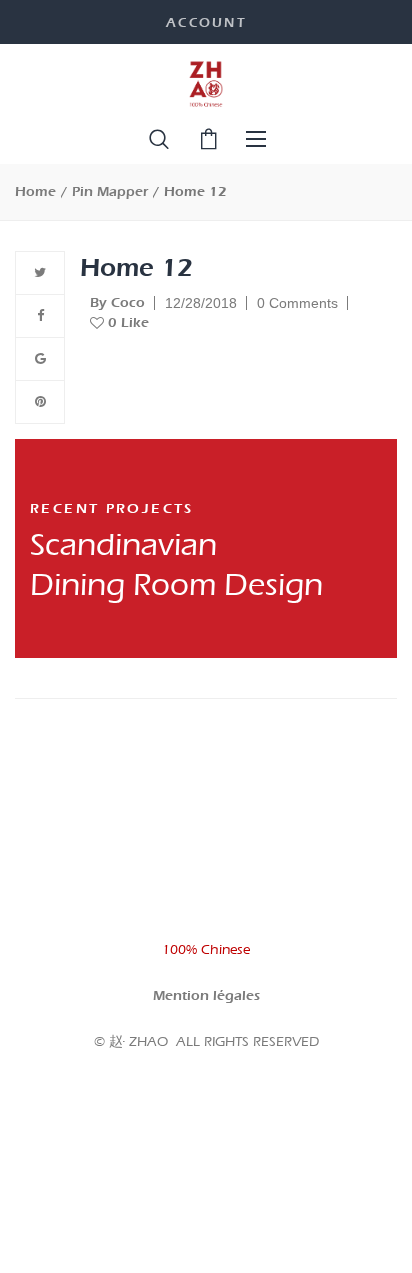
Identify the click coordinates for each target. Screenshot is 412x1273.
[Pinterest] (40, 402)
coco (117, 302)
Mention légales (206, 995)
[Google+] (40, 359)
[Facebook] (40, 316)
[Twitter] (40, 273)
